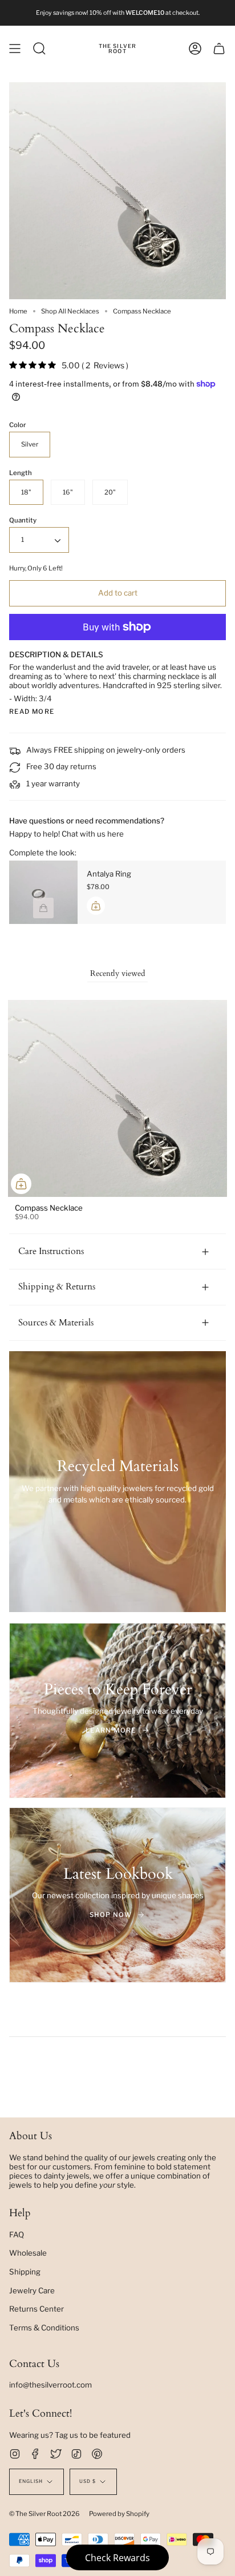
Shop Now (111, 1915)
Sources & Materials (56, 1323)
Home (18, 311)
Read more (32, 712)
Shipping (25, 2272)
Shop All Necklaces (70, 311)
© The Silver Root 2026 (44, 2514)
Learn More (111, 1730)
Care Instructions (51, 1251)
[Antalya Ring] (43, 892)
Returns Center (37, 2309)
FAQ (17, 2235)
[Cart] (219, 49)
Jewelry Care (32, 2290)
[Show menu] (15, 49)
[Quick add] (21, 1184)
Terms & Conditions (44, 2328)
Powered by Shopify (119, 2514)
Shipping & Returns (57, 1287)
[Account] (195, 49)
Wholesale (28, 2253)
